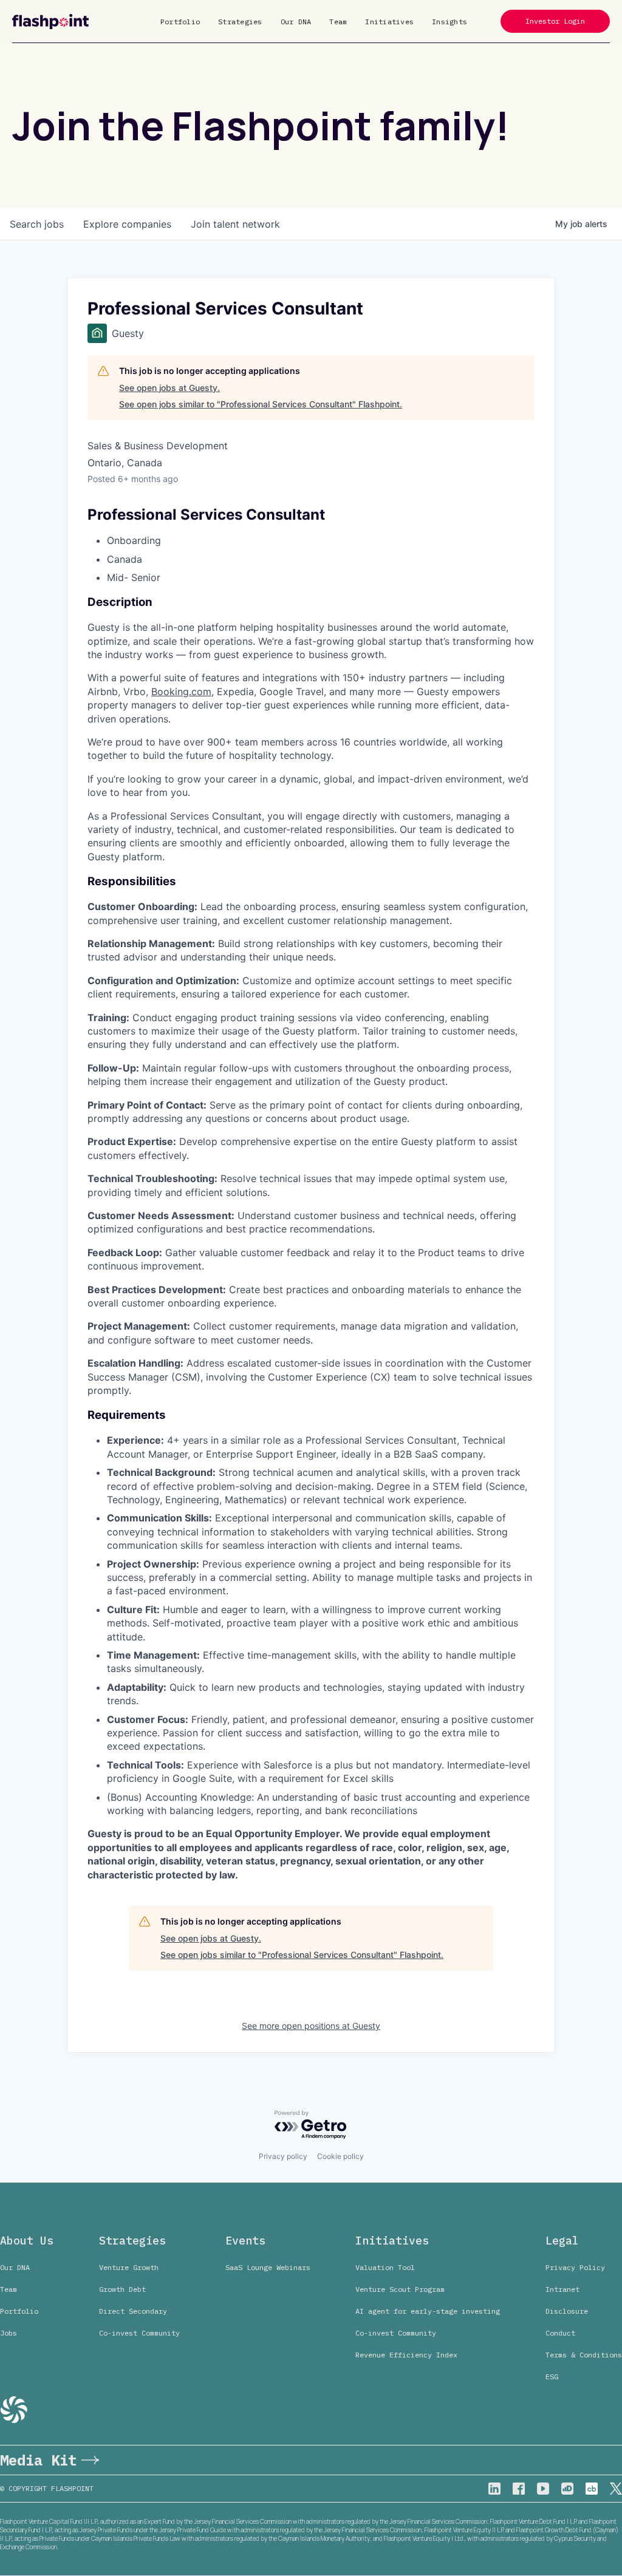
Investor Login (555, 21)
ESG (552, 2377)
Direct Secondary (133, 2311)
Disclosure (567, 2311)
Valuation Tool (385, 2267)
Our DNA (296, 22)
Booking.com (181, 692)
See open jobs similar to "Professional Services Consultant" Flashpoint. (261, 404)
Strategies (240, 22)
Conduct (560, 2333)
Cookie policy (340, 2156)
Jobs (9, 2333)
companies (127, 224)
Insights (449, 22)
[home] (50, 22)
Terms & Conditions (584, 2355)
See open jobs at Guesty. (169, 388)
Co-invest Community (139, 2333)
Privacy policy (283, 2156)
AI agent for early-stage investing (428, 2311)
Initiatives (389, 22)
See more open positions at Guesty (311, 2026)
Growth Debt (122, 2289)
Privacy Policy (575, 2267)
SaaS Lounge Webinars (268, 2267)
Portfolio (180, 22)
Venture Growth (129, 2267)
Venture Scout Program (400, 2289)
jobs (37, 224)
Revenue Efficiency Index (406, 2355)
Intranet (562, 2289)
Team (338, 22)
